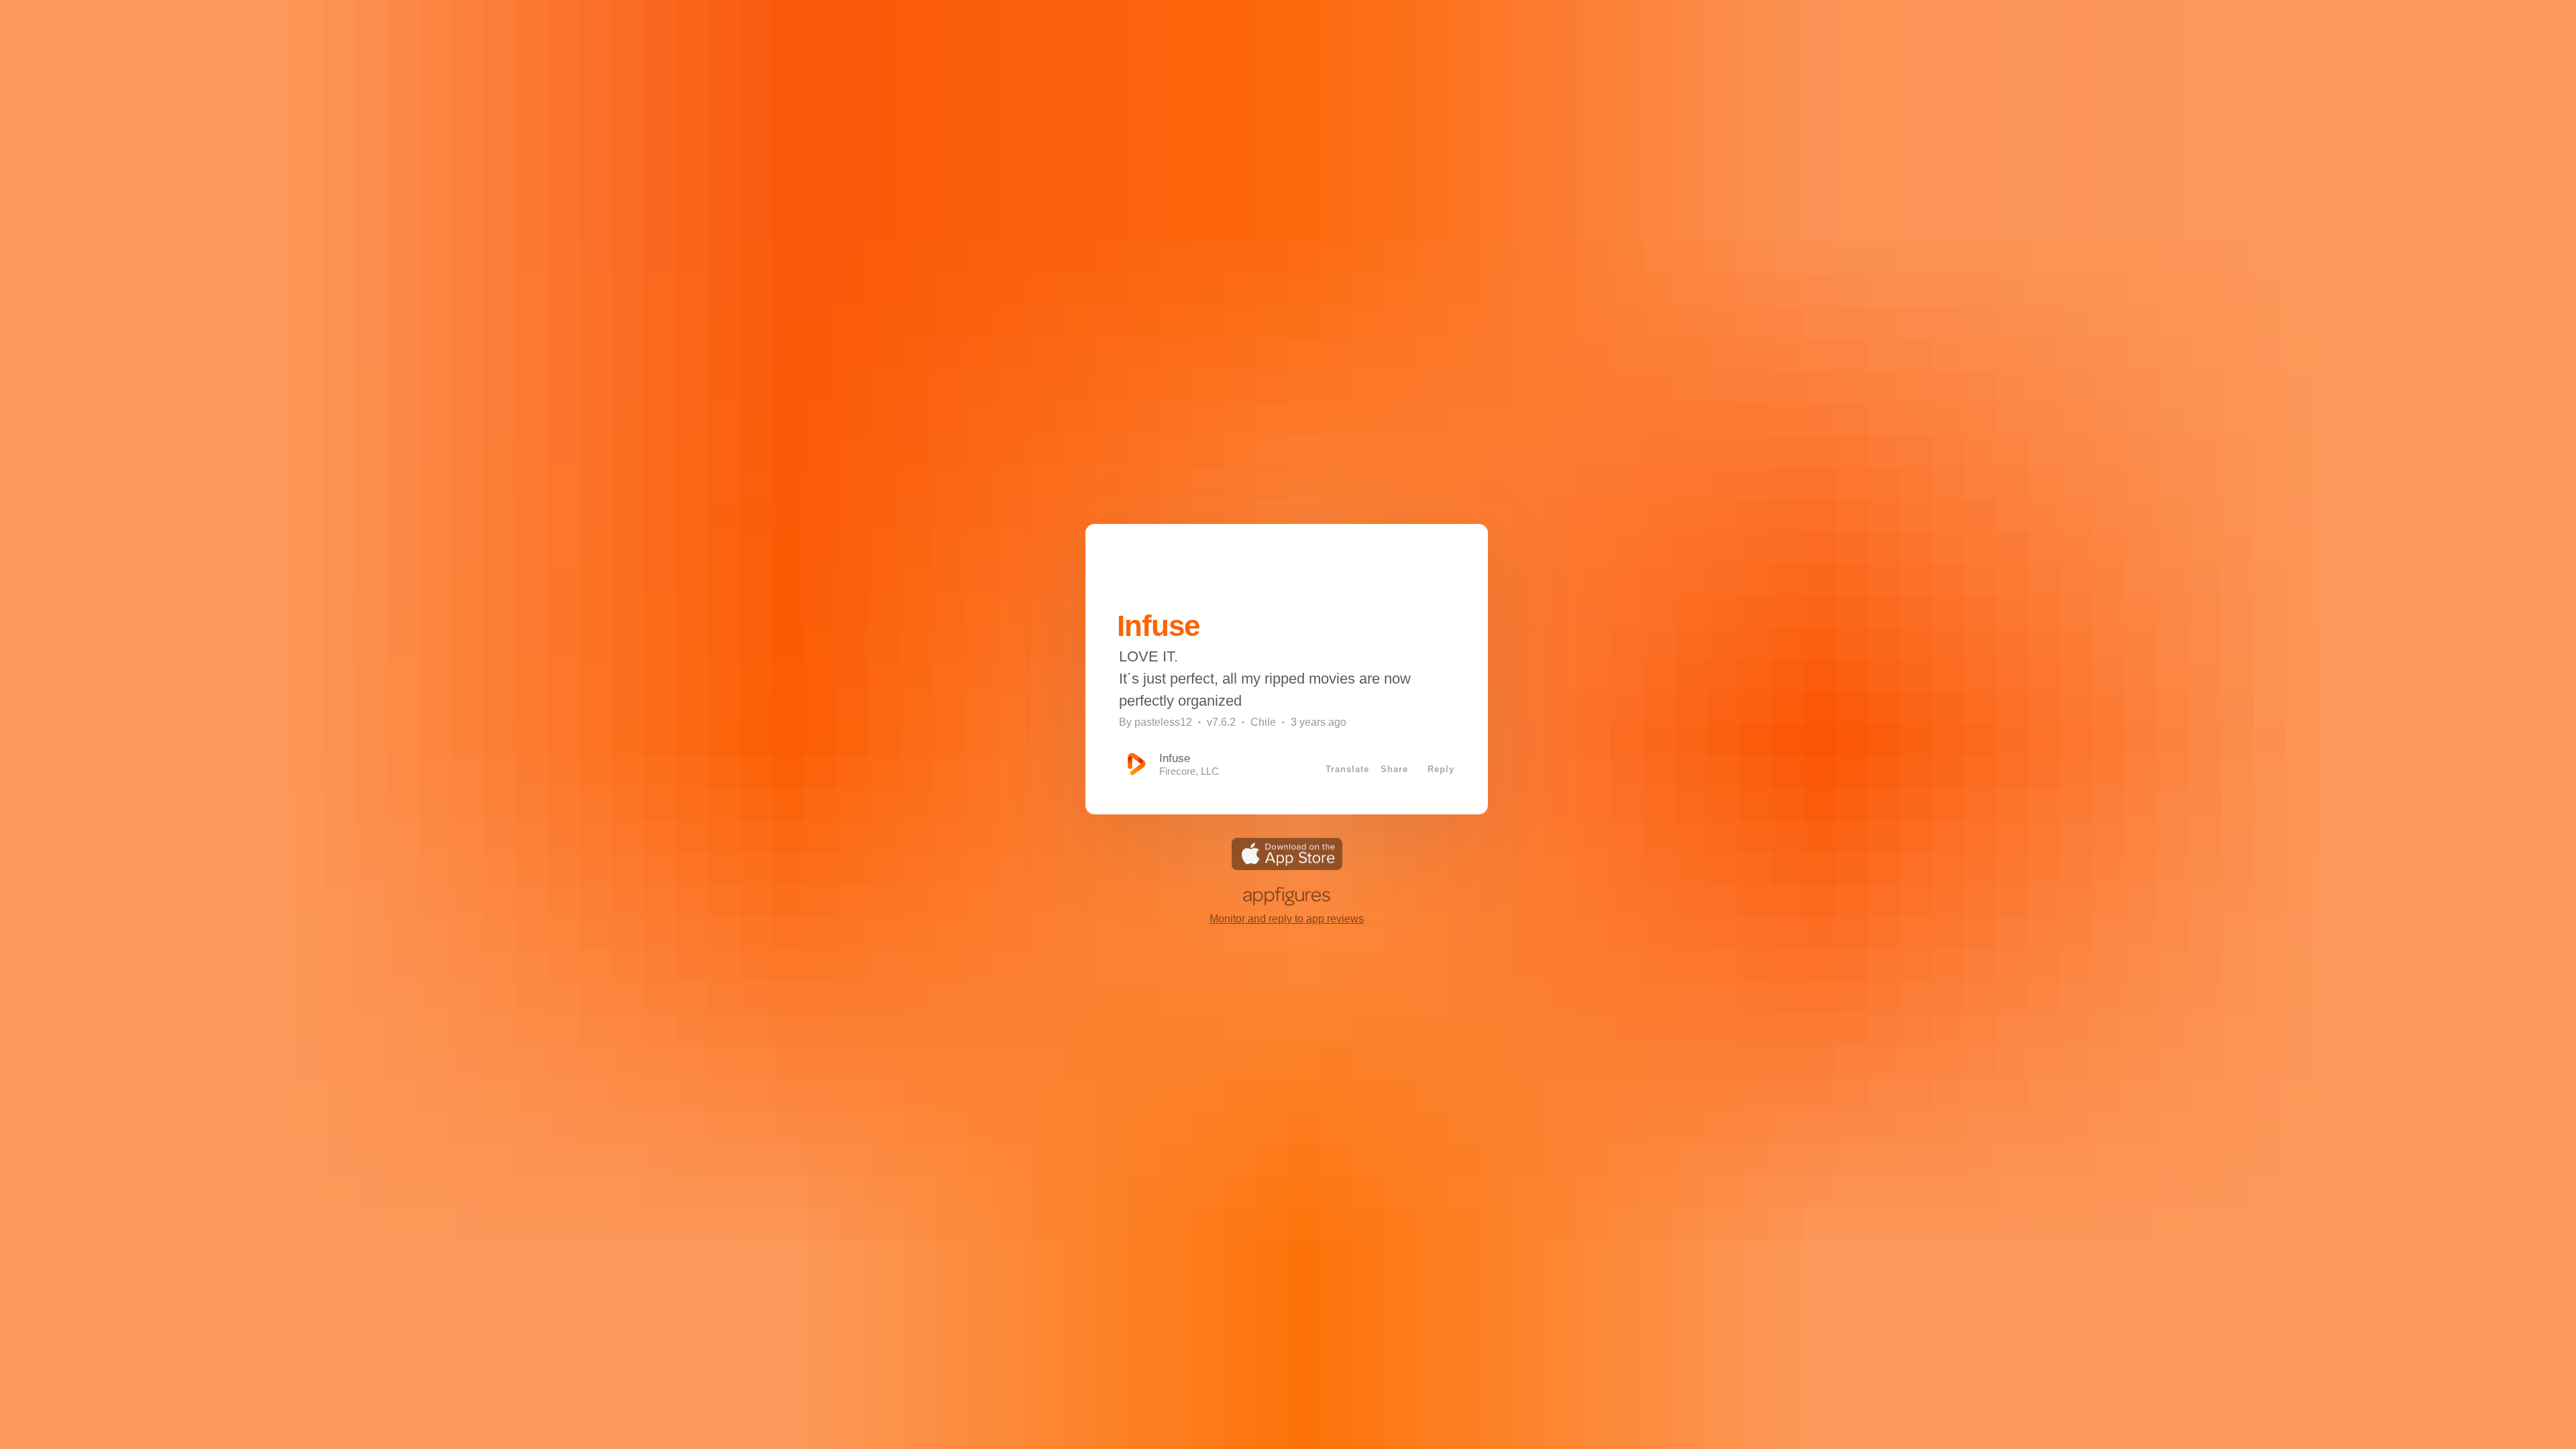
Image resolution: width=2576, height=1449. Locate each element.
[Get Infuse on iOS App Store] (1287, 866)
